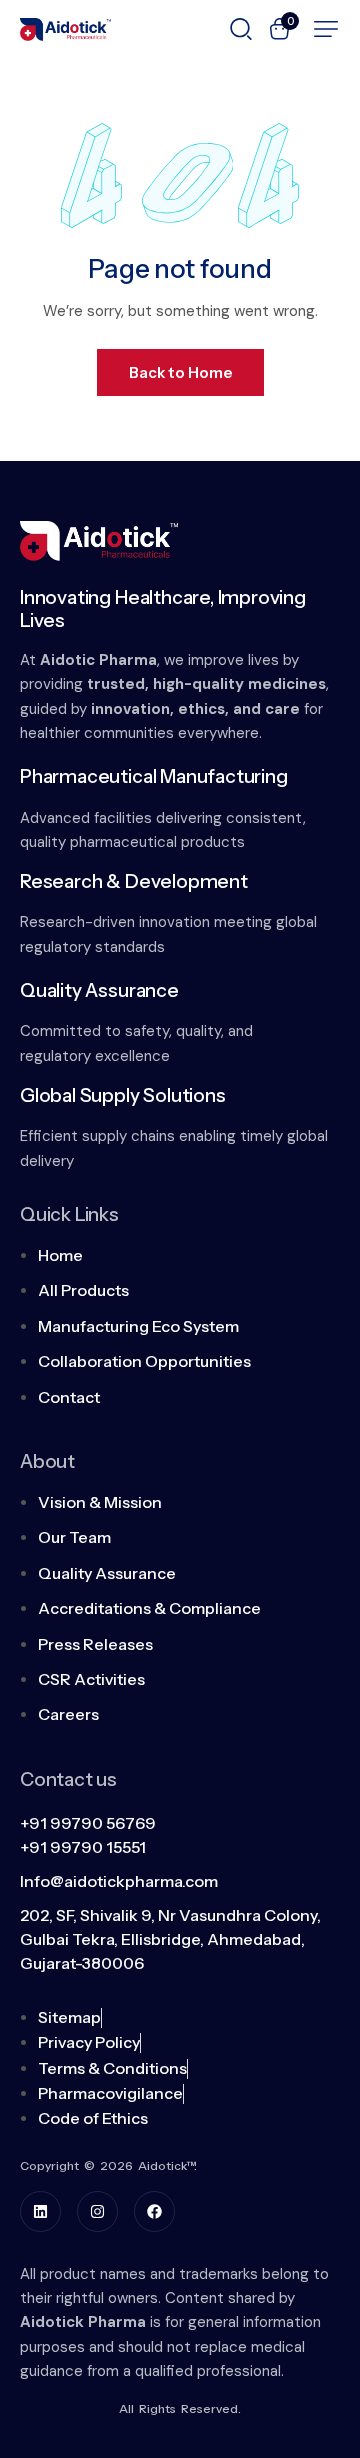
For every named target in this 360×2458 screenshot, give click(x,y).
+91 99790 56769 (88, 1823)
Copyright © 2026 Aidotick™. (108, 2165)
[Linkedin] (40, 2211)
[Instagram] (97, 2211)
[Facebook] (154, 2211)
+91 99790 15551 (83, 1847)
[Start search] (241, 27)
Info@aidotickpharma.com (119, 1881)
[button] (326, 29)
